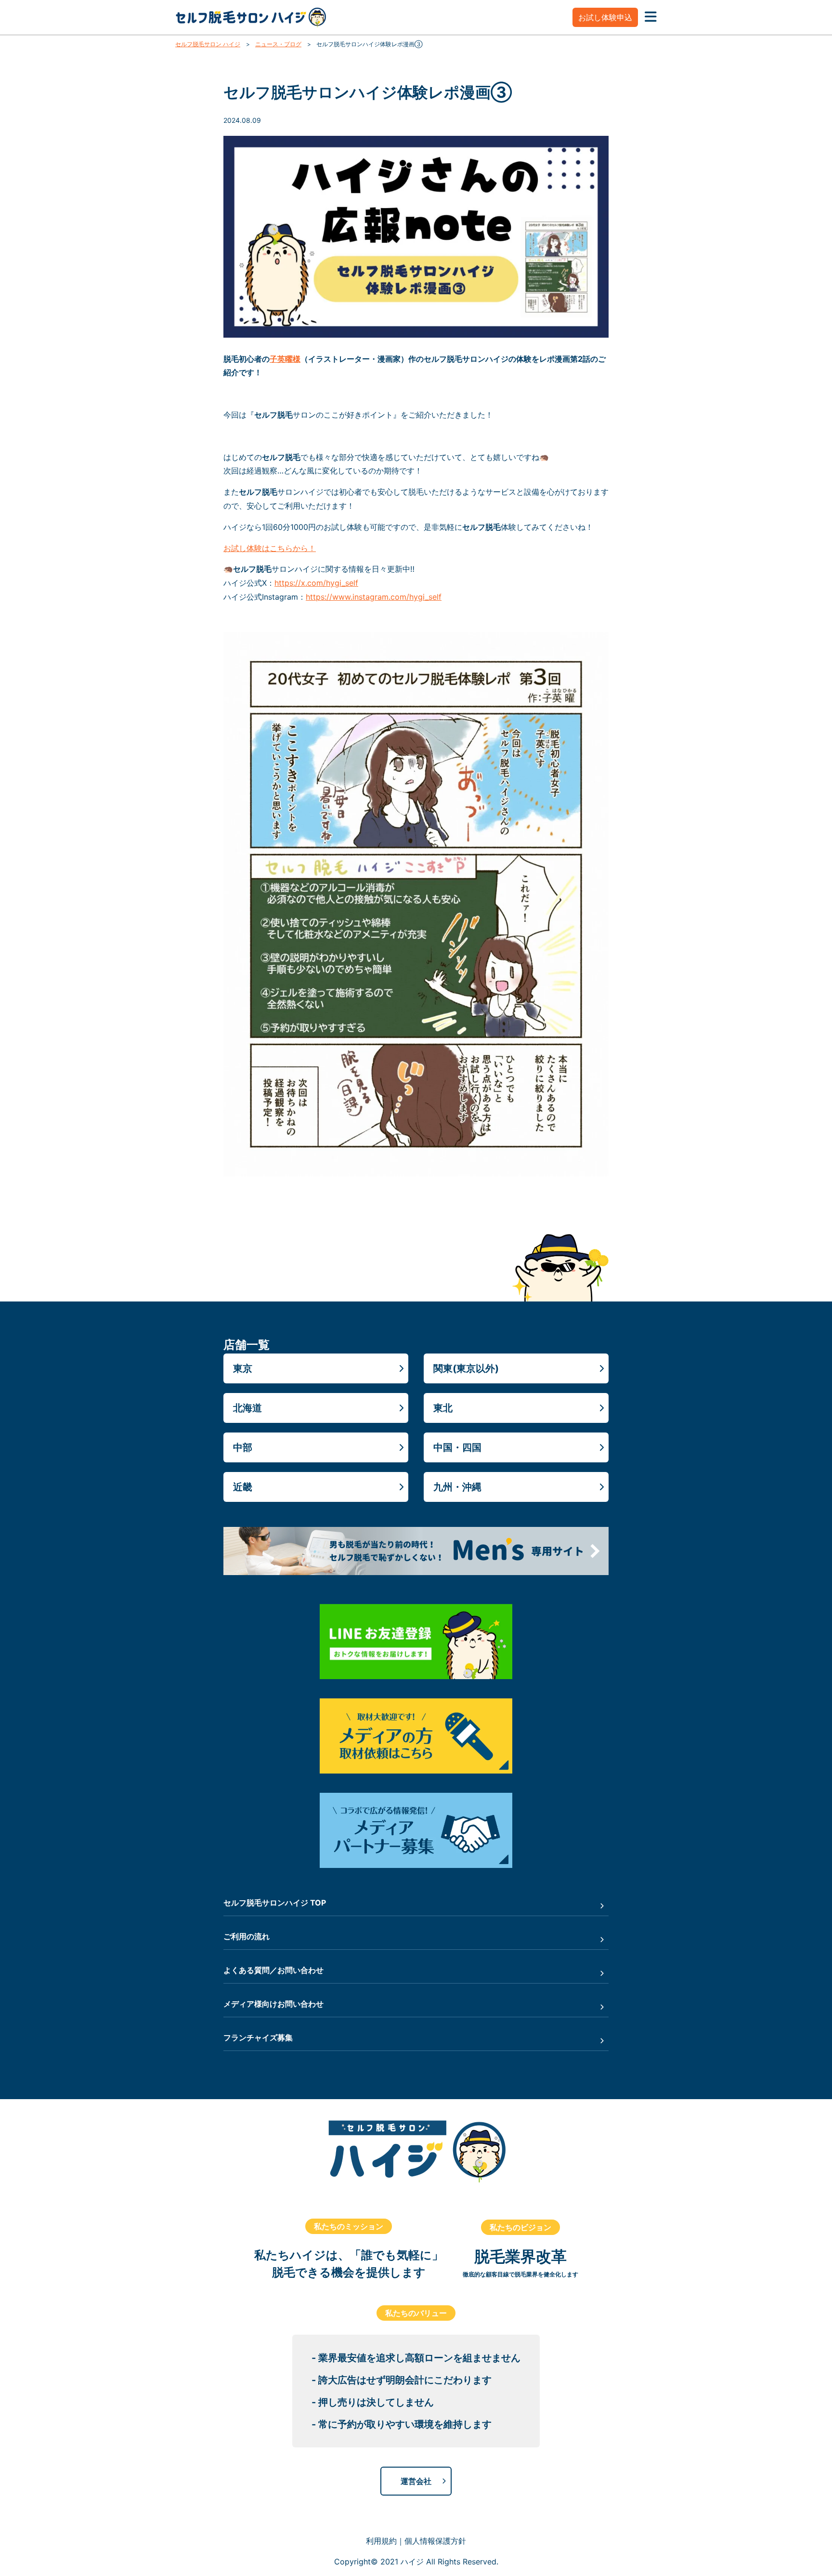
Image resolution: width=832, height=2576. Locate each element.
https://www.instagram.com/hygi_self (374, 597)
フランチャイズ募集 (258, 2037)
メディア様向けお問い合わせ (273, 2004)
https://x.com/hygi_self (316, 583)
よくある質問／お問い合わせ (273, 1970)
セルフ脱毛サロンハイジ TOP (275, 1903)
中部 (243, 1447)
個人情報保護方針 (435, 2541)
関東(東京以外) (466, 1368)
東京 (243, 1368)
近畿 (243, 1487)
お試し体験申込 (605, 17)
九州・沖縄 (457, 1487)
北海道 (247, 1408)
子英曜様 (285, 359)
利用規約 (381, 2541)
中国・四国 (457, 1447)
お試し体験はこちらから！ (270, 548)
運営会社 (416, 2481)
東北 (443, 1408)
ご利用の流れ (247, 1936)
